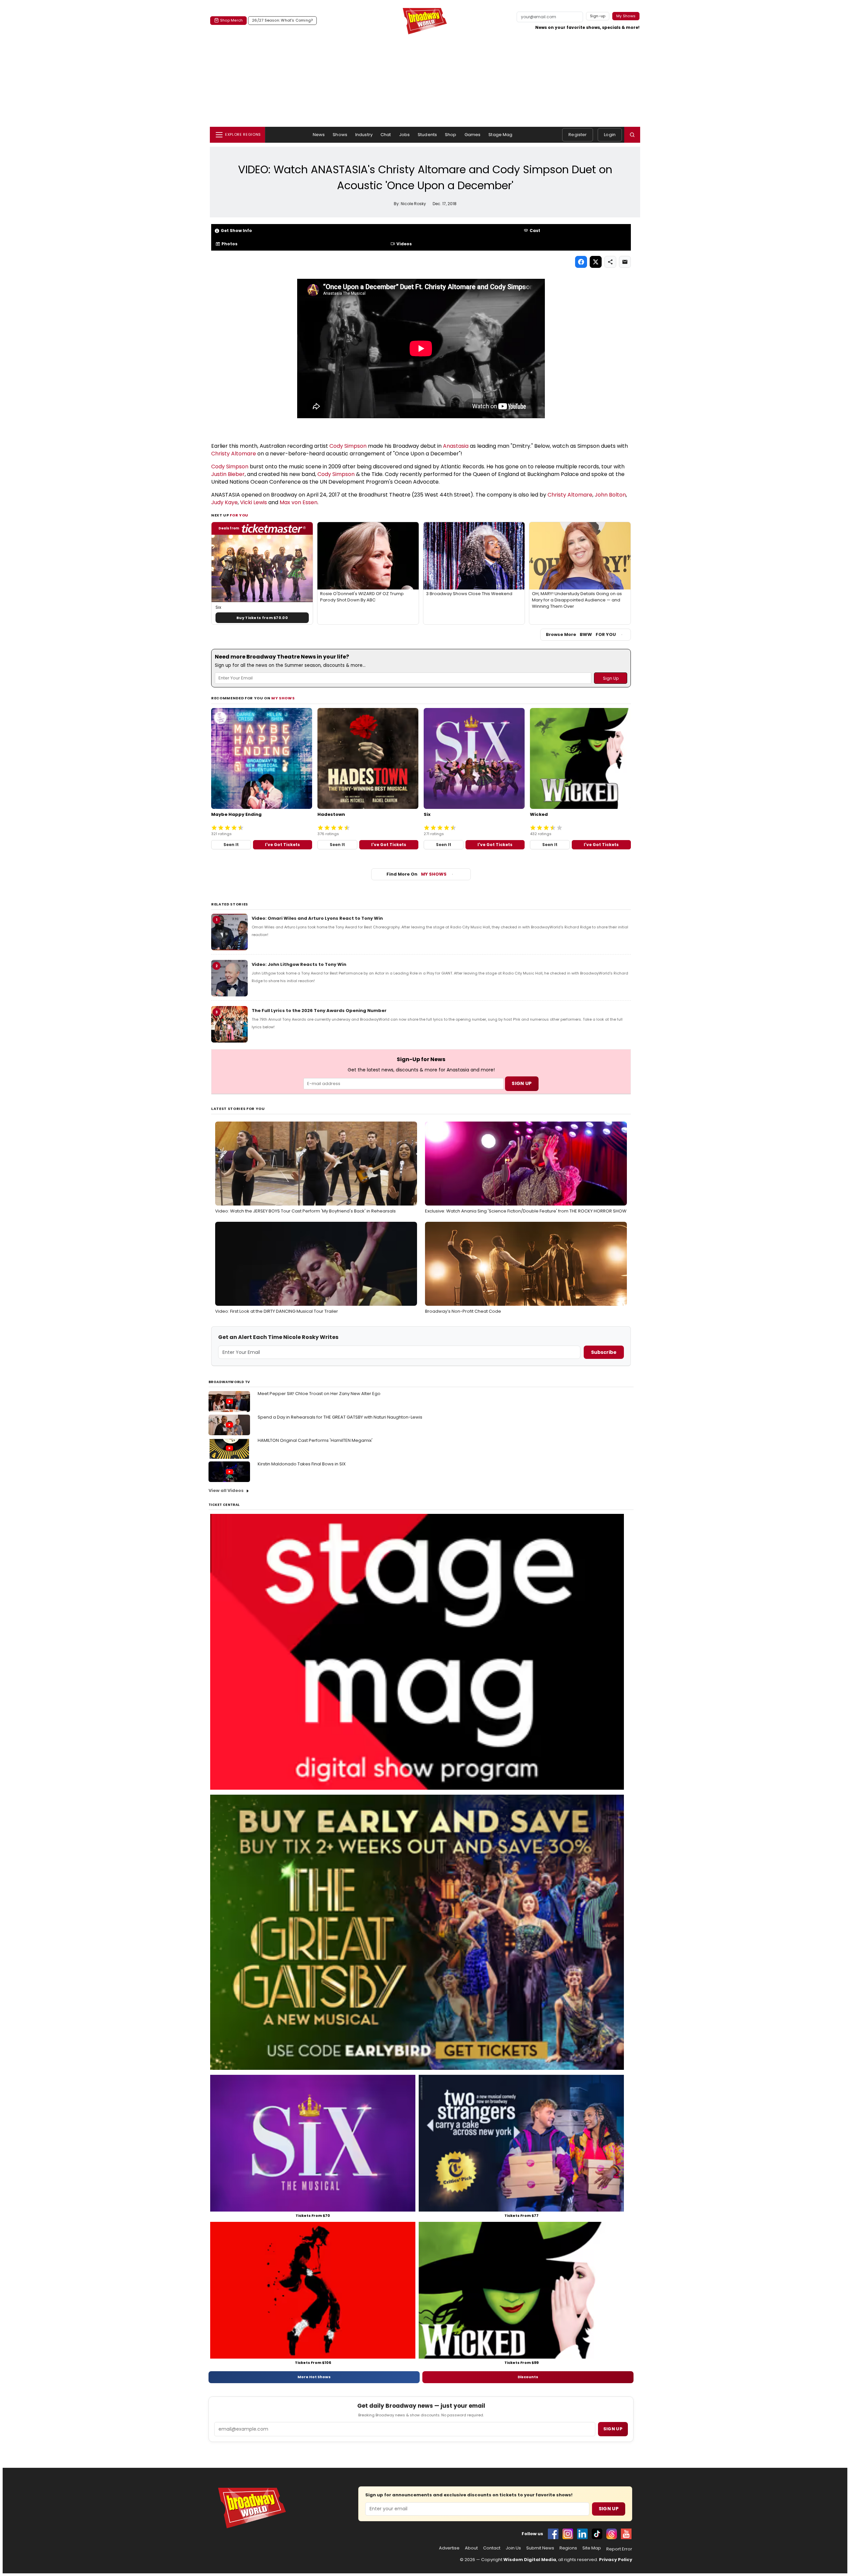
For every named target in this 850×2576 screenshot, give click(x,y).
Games (473, 135)
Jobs (405, 135)
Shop (451, 135)
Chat (386, 135)
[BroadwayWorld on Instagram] (568, 2534)
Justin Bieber (228, 474)
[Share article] (610, 262)
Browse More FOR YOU (581, 634)
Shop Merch (231, 20)
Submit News (540, 2548)
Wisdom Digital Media (530, 2560)
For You (239, 515)
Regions (568, 2548)
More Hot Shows (314, 2377)
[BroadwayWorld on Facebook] (553, 2534)
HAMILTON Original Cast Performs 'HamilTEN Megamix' (315, 1440)
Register (578, 135)
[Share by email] (625, 262)
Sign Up (609, 2509)
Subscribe (604, 1352)
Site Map (592, 2548)
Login (610, 135)
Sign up (613, 2429)
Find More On (417, 874)
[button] (632, 135)
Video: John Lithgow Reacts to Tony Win (299, 964)
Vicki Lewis (254, 502)
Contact (492, 2548)
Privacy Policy (616, 2560)
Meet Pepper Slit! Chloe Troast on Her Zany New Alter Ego (319, 1394)
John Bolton (610, 495)
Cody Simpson (348, 446)
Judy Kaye (224, 502)
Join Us (513, 2548)
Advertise (449, 2548)
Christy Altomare (234, 454)
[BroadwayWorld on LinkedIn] (582, 2534)
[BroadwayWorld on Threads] (612, 2534)
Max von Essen (298, 502)
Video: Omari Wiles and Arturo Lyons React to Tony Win (317, 918)
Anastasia (456, 446)
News (319, 135)
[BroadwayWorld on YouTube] (626, 2534)
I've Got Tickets (282, 845)
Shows (340, 135)
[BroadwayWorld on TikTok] (597, 2534)
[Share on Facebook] (581, 262)
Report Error (619, 2549)
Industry (364, 135)
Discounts (528, 2377)
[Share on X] (596, 262)
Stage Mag (500, 135)
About (471, 2548)
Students (427, 135)
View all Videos (226, 1490)
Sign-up (598, 16)
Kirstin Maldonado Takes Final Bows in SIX (302, 1464)
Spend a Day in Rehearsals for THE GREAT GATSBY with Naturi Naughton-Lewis (340, 1417)
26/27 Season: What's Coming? (282, 20)
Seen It (231, 845)
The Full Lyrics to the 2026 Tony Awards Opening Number (319, 1011)
